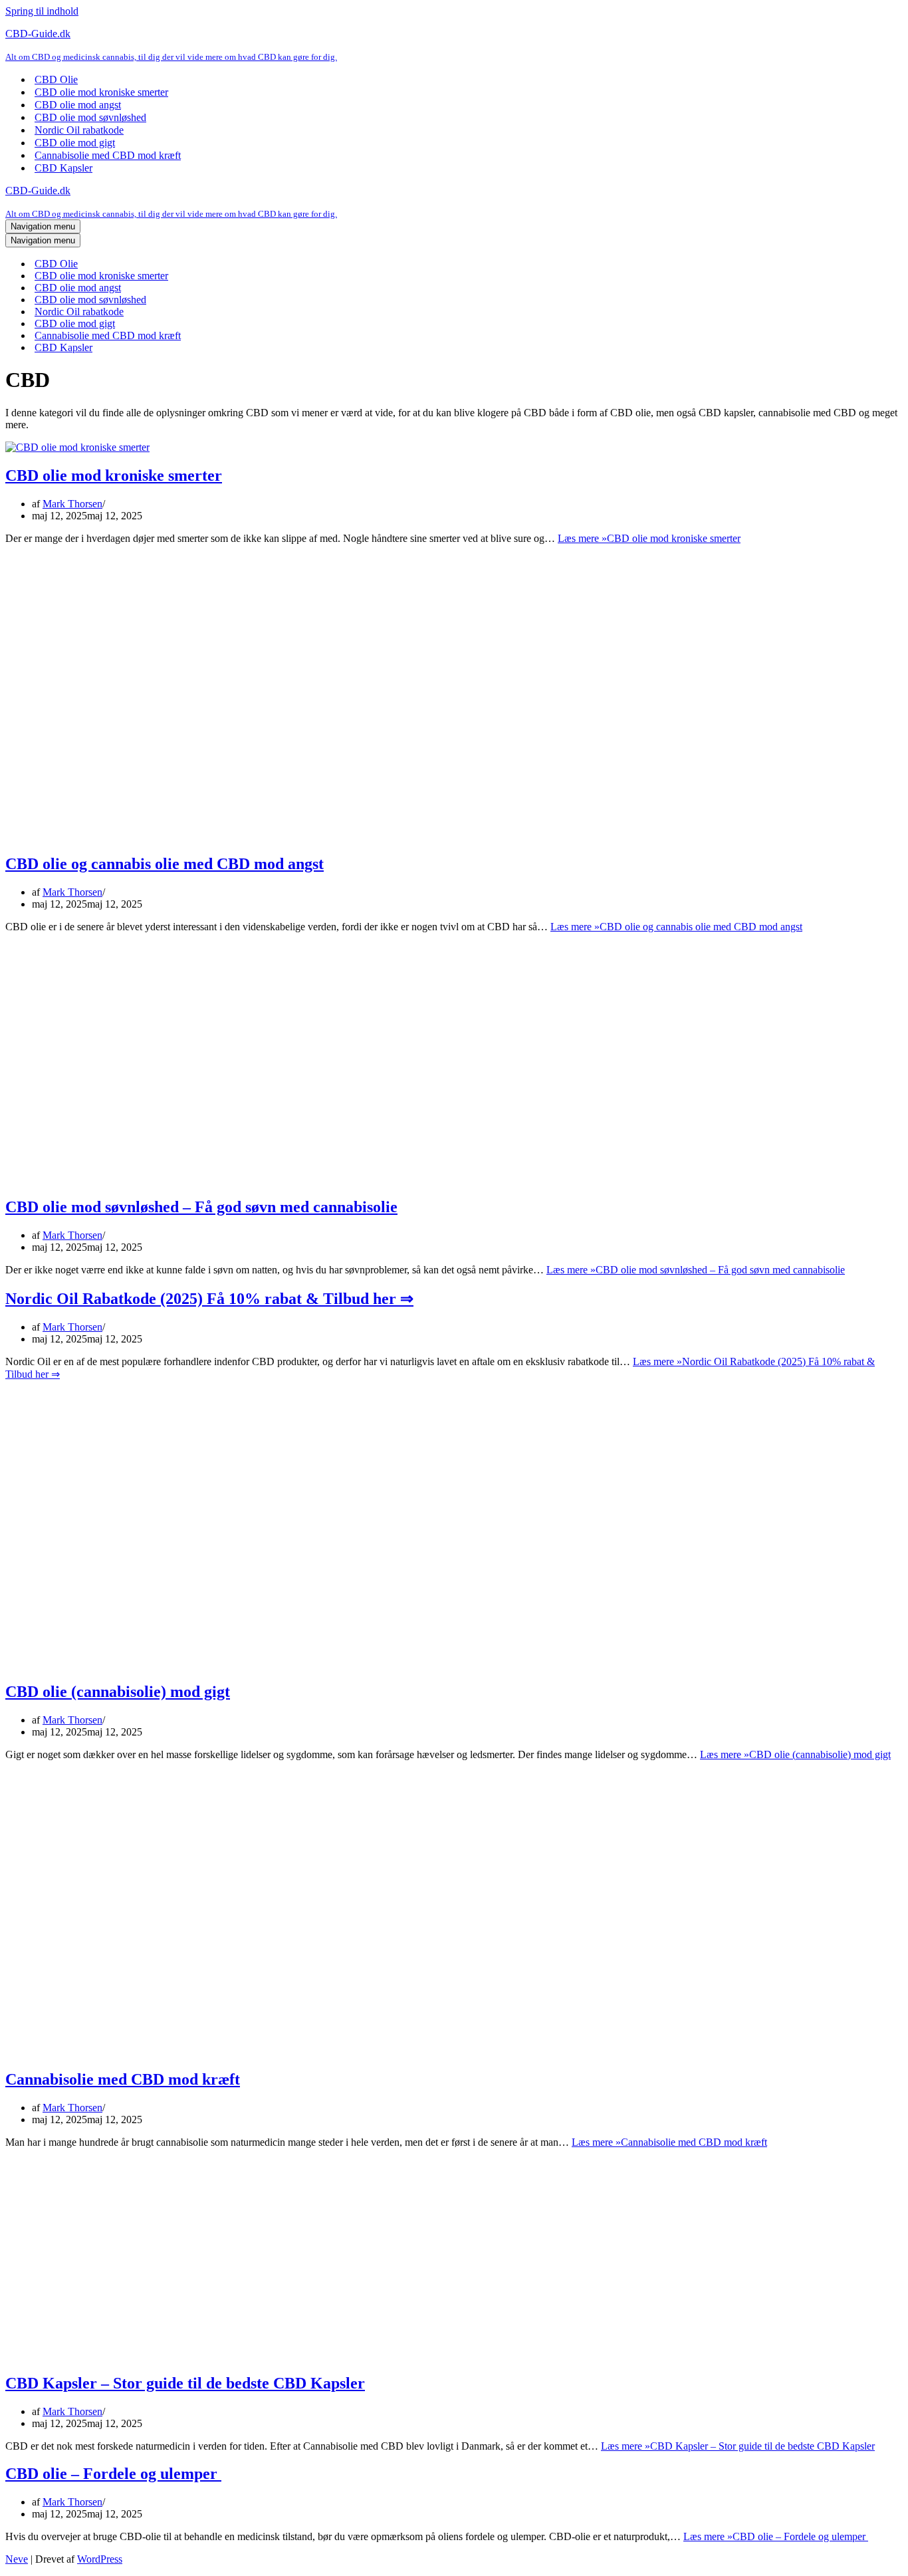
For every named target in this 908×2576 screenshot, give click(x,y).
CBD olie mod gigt (75, 143)
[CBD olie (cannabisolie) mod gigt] (218, 1663)
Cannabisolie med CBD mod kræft (108, 155)
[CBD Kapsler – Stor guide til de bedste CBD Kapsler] (105, 2355)
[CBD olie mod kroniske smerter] (77, 447)
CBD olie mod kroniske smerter (101, 92)
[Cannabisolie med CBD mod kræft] (218, 2051)
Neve (17, 2559)
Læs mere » (649, 538)
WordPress (100, 2559)
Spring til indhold (42, 11)
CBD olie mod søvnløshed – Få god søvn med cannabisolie (201, 1207)
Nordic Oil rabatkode (79, 130)
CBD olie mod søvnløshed (90, 117)
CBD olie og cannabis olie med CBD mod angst (165, 864)
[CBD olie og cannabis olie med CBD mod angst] (218, 836)
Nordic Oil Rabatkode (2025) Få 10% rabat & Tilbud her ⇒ (209, 1299)
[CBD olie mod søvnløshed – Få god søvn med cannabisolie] (218, 1179)
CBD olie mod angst (78, 105)
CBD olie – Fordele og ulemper (113, 2474)
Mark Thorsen (72, 504)
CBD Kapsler (63, 168)
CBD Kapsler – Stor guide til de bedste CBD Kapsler (185, 2383)
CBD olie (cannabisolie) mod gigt (118, 1692)
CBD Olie (56, 79)
